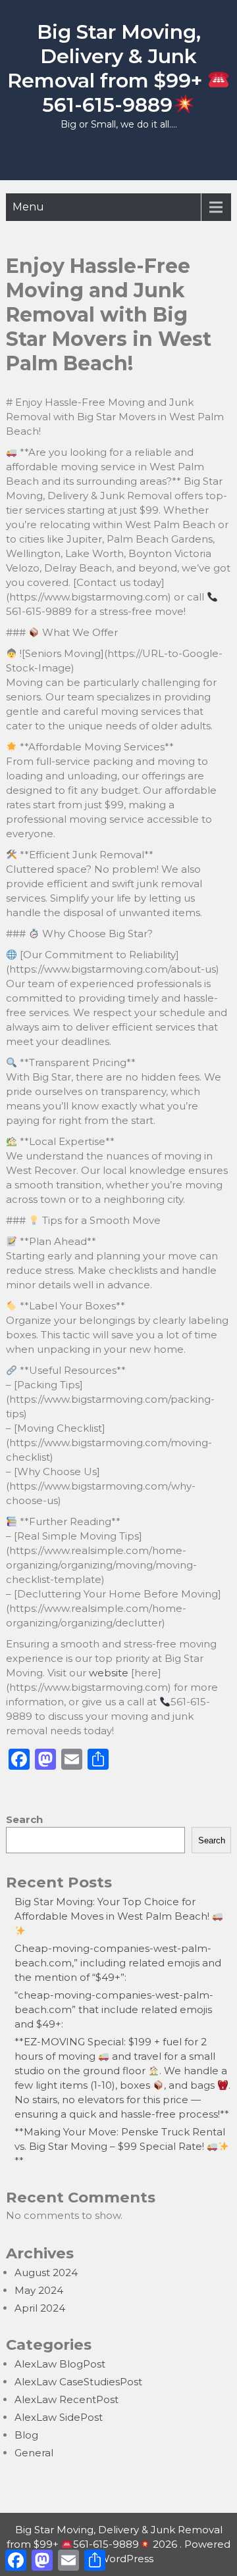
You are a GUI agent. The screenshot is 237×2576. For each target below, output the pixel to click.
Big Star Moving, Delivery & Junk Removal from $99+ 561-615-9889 (107, 68)
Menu (28, 207)
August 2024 (46, 2272)
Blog (26, 2435)
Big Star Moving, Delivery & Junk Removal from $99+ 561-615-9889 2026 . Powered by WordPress (118, 2544)
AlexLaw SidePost (59, 2417)
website (109, 1673)
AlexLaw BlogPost (60, 2364)
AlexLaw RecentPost (66, 2399)
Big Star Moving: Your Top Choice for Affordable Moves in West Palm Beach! (113, 1909)
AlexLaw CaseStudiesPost (78, 2382)
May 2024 (39, 2290)
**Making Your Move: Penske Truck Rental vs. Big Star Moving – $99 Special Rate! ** (120, 2146)
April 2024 (40, 2308)
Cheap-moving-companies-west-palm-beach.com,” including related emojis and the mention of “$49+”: (118, 1963)
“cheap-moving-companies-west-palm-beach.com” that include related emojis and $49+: (114, 2009)
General (34, 2453)
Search (24, 1819)
